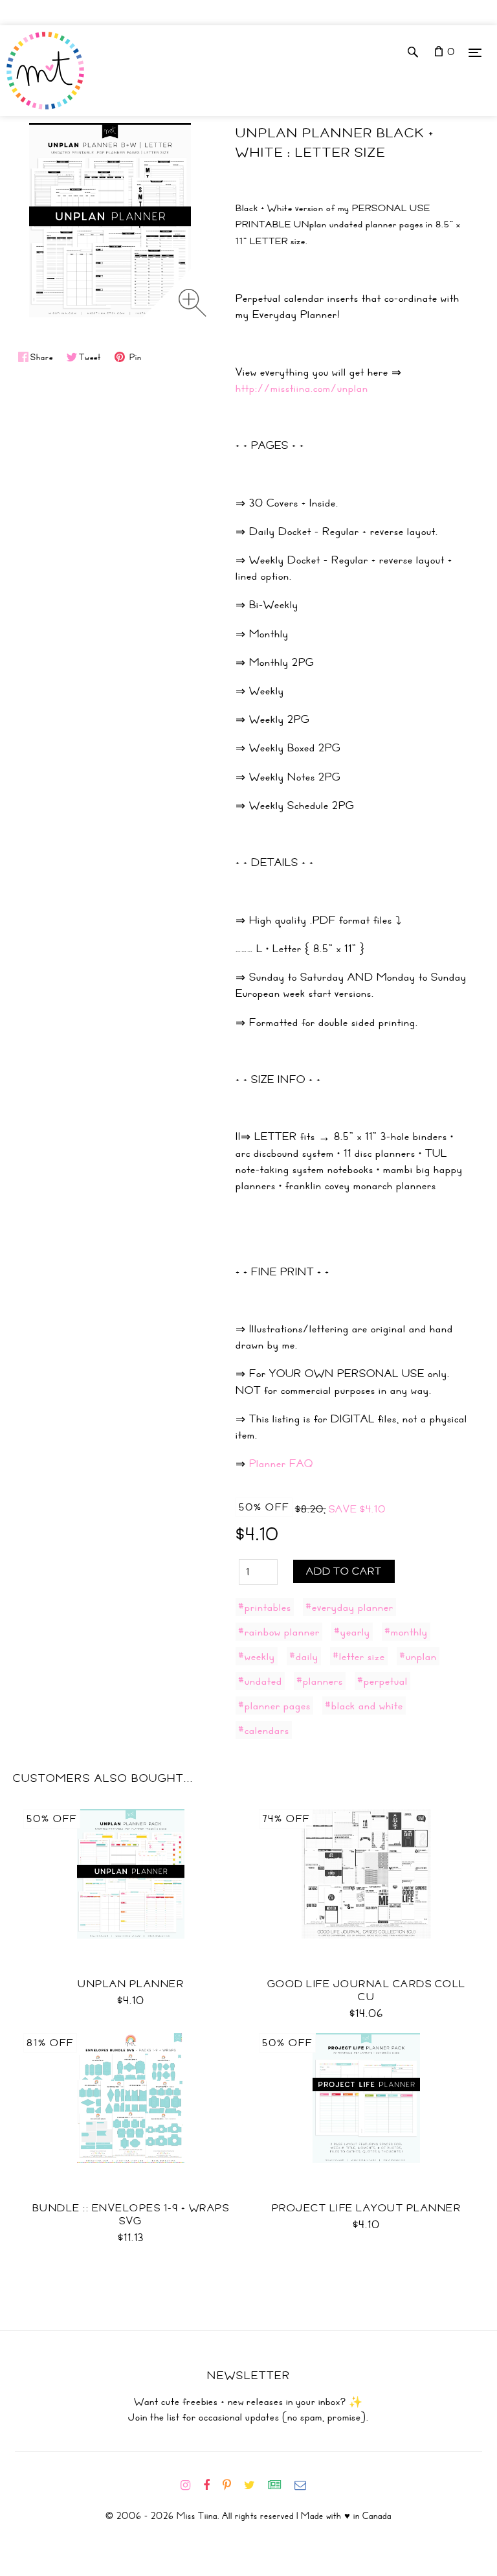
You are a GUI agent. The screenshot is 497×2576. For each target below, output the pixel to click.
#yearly (352, 1632)
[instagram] (191, 2485)
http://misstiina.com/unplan (302, 388)
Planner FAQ (281, 1463)
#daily (304, 1656)
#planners (320, 1681)
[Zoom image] (193, 303)
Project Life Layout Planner (367, 2208)
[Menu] (475, 52)
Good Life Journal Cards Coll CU (367, 1990)
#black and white (364, 1705)
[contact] (305, 2485)
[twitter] (255, 2485)
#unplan (418, 1656)
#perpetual (382, 1681)
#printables (265, 1607)
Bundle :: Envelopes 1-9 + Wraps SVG (131, 2215)
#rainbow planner (279, 1632)
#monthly (406, 1632)
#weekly (257, 1656)
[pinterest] (232, 2485)
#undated (260, 1681)
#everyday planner (349, 1607)
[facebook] (212, 2485)
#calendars (264, 1730)
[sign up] (280, 2485)
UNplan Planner (131, 1984)
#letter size (359, 1656)
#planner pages (274, 1705)
